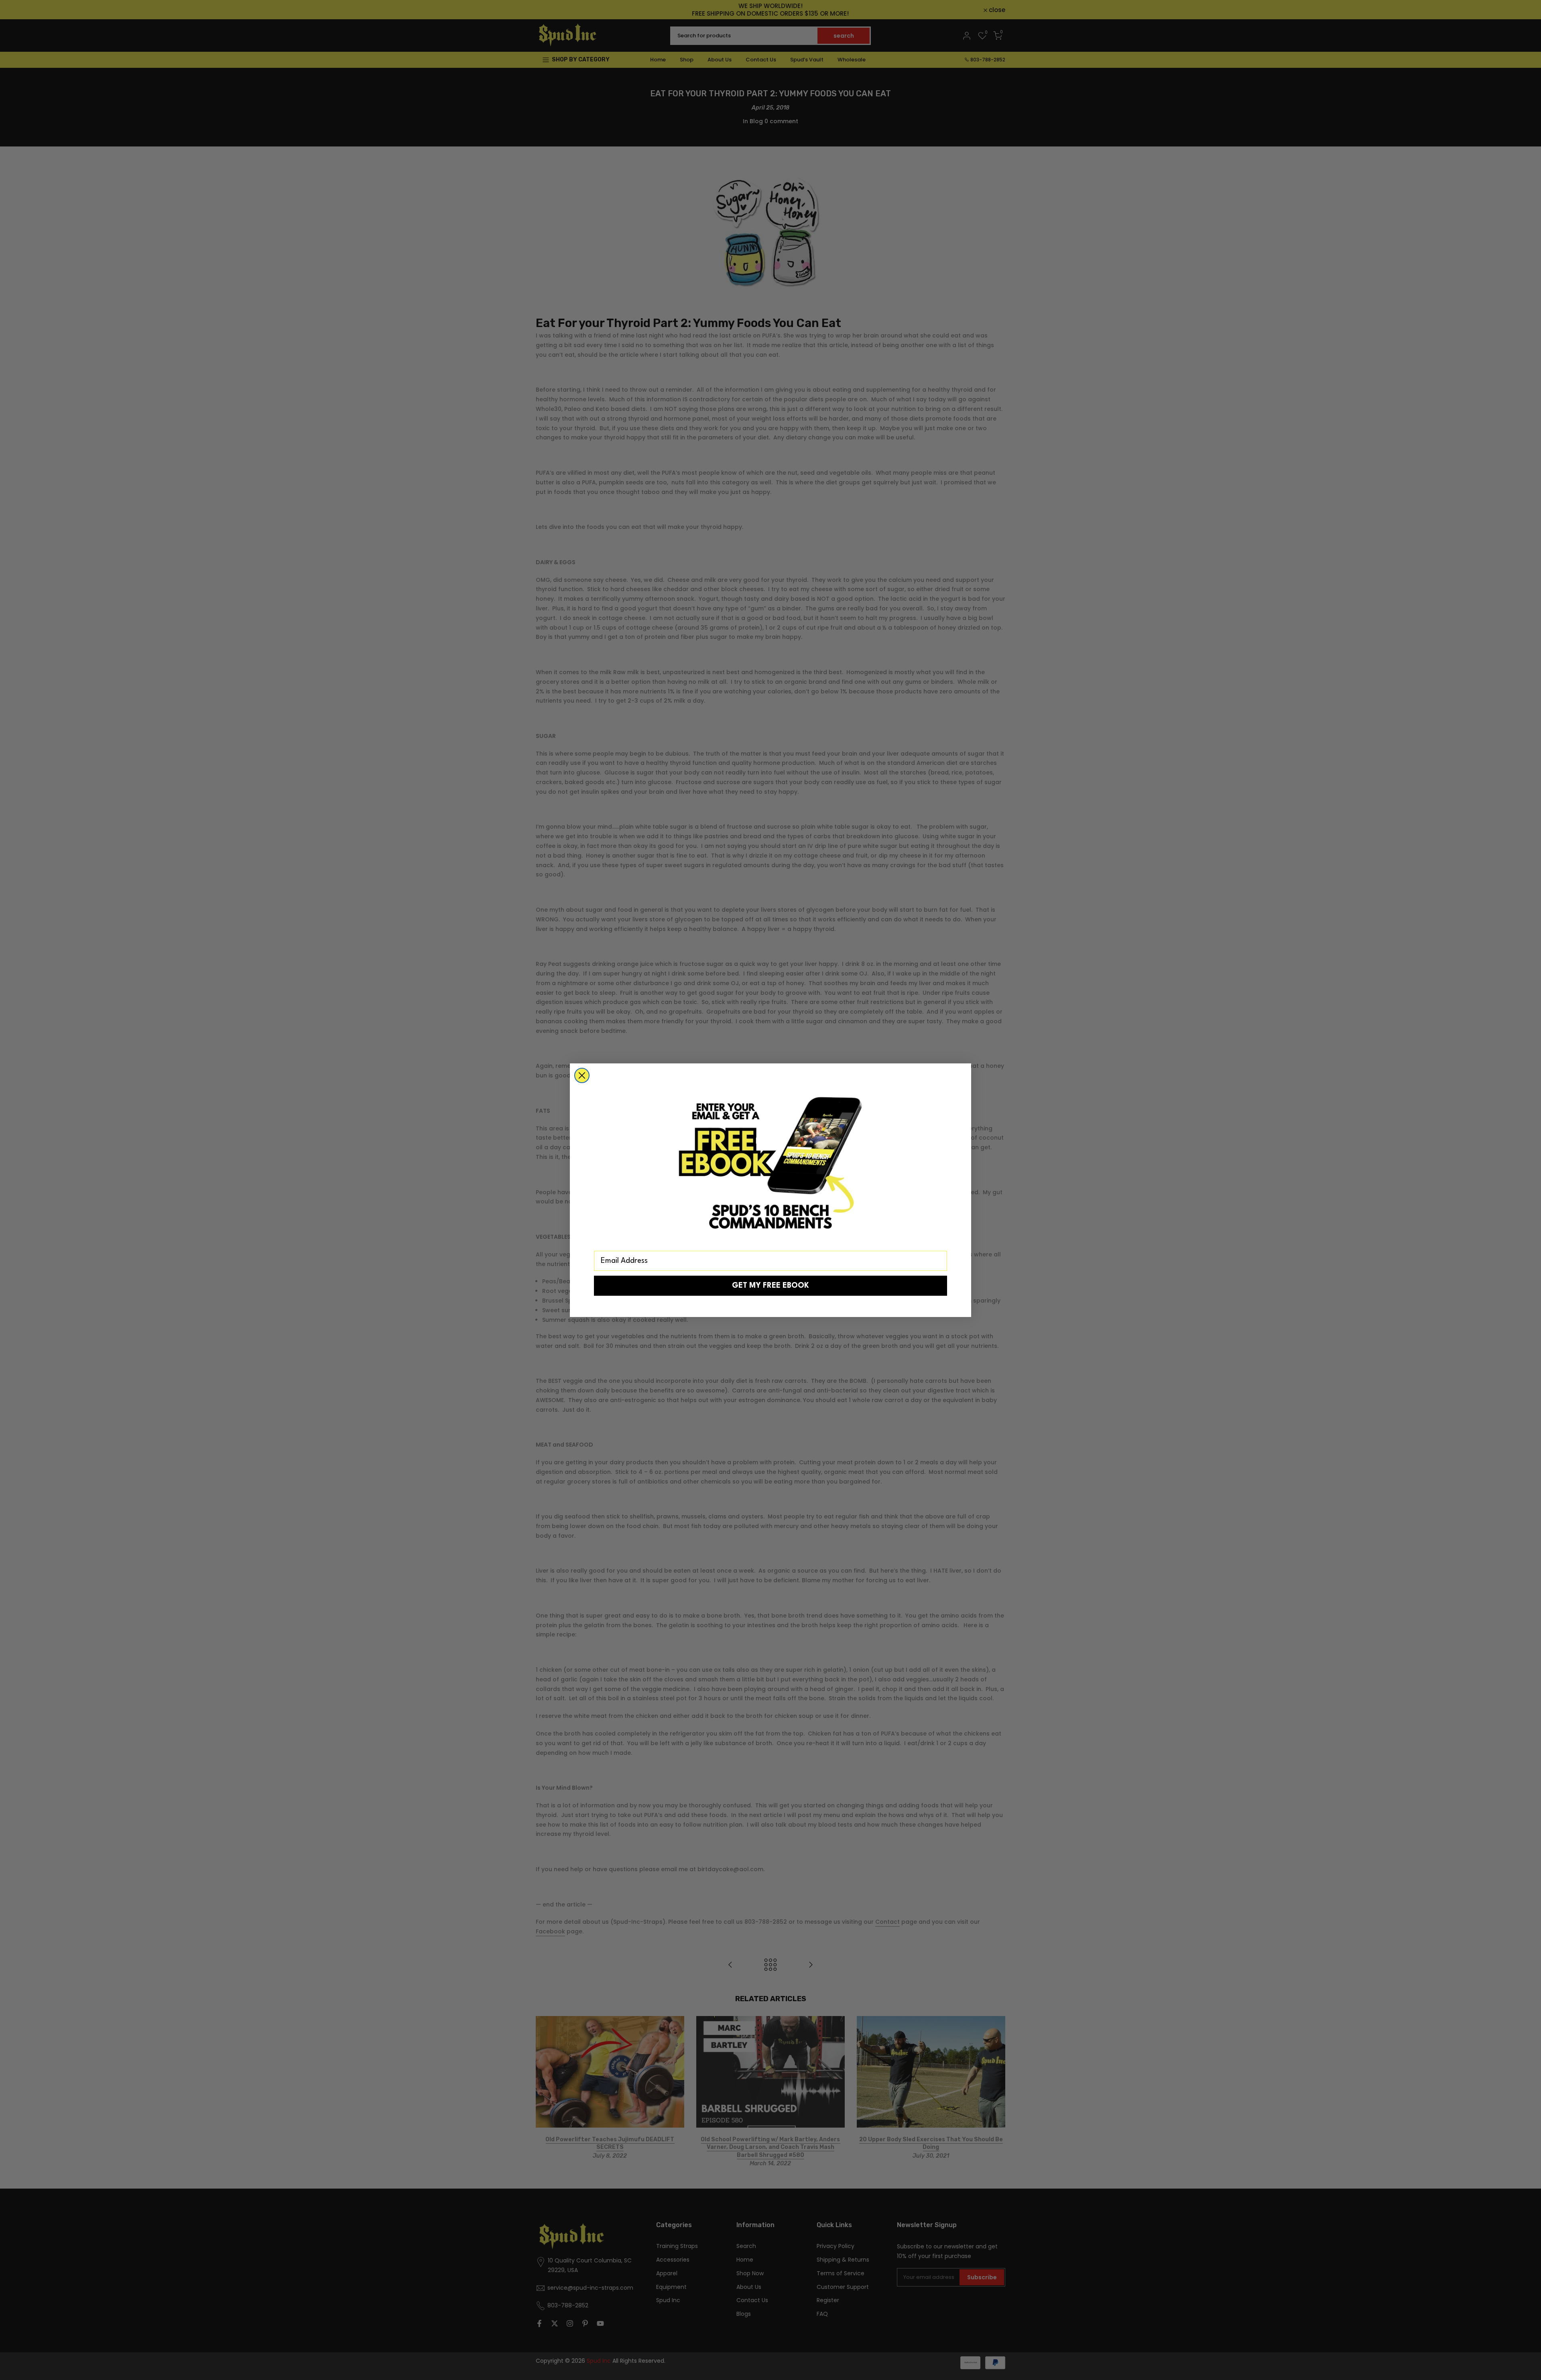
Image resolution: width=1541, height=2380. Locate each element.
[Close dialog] (582, 1075)
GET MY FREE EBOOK (770, 1286)
